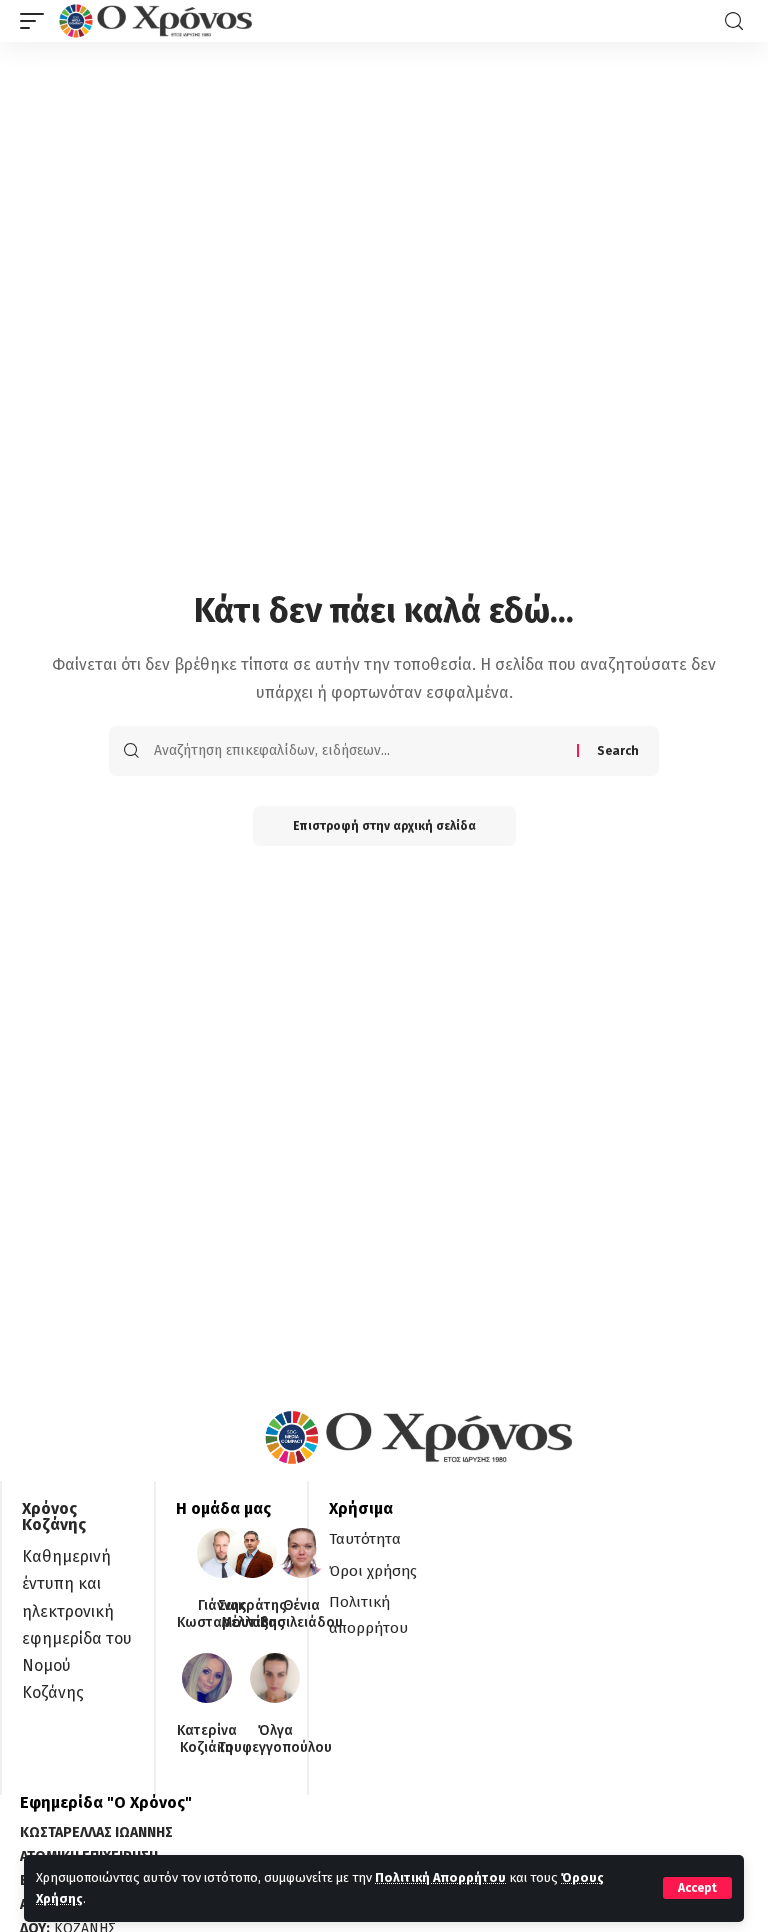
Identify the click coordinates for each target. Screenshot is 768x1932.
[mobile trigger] (37, 21)
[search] (734, 21)
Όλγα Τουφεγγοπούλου (275, 1739)
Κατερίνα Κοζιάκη (207, 1739)
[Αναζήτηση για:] (358, 751)
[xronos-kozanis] (158, 21)
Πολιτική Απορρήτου (440, 1877)
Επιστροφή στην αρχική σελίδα (384, 826)
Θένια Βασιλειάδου (301, 1614)
